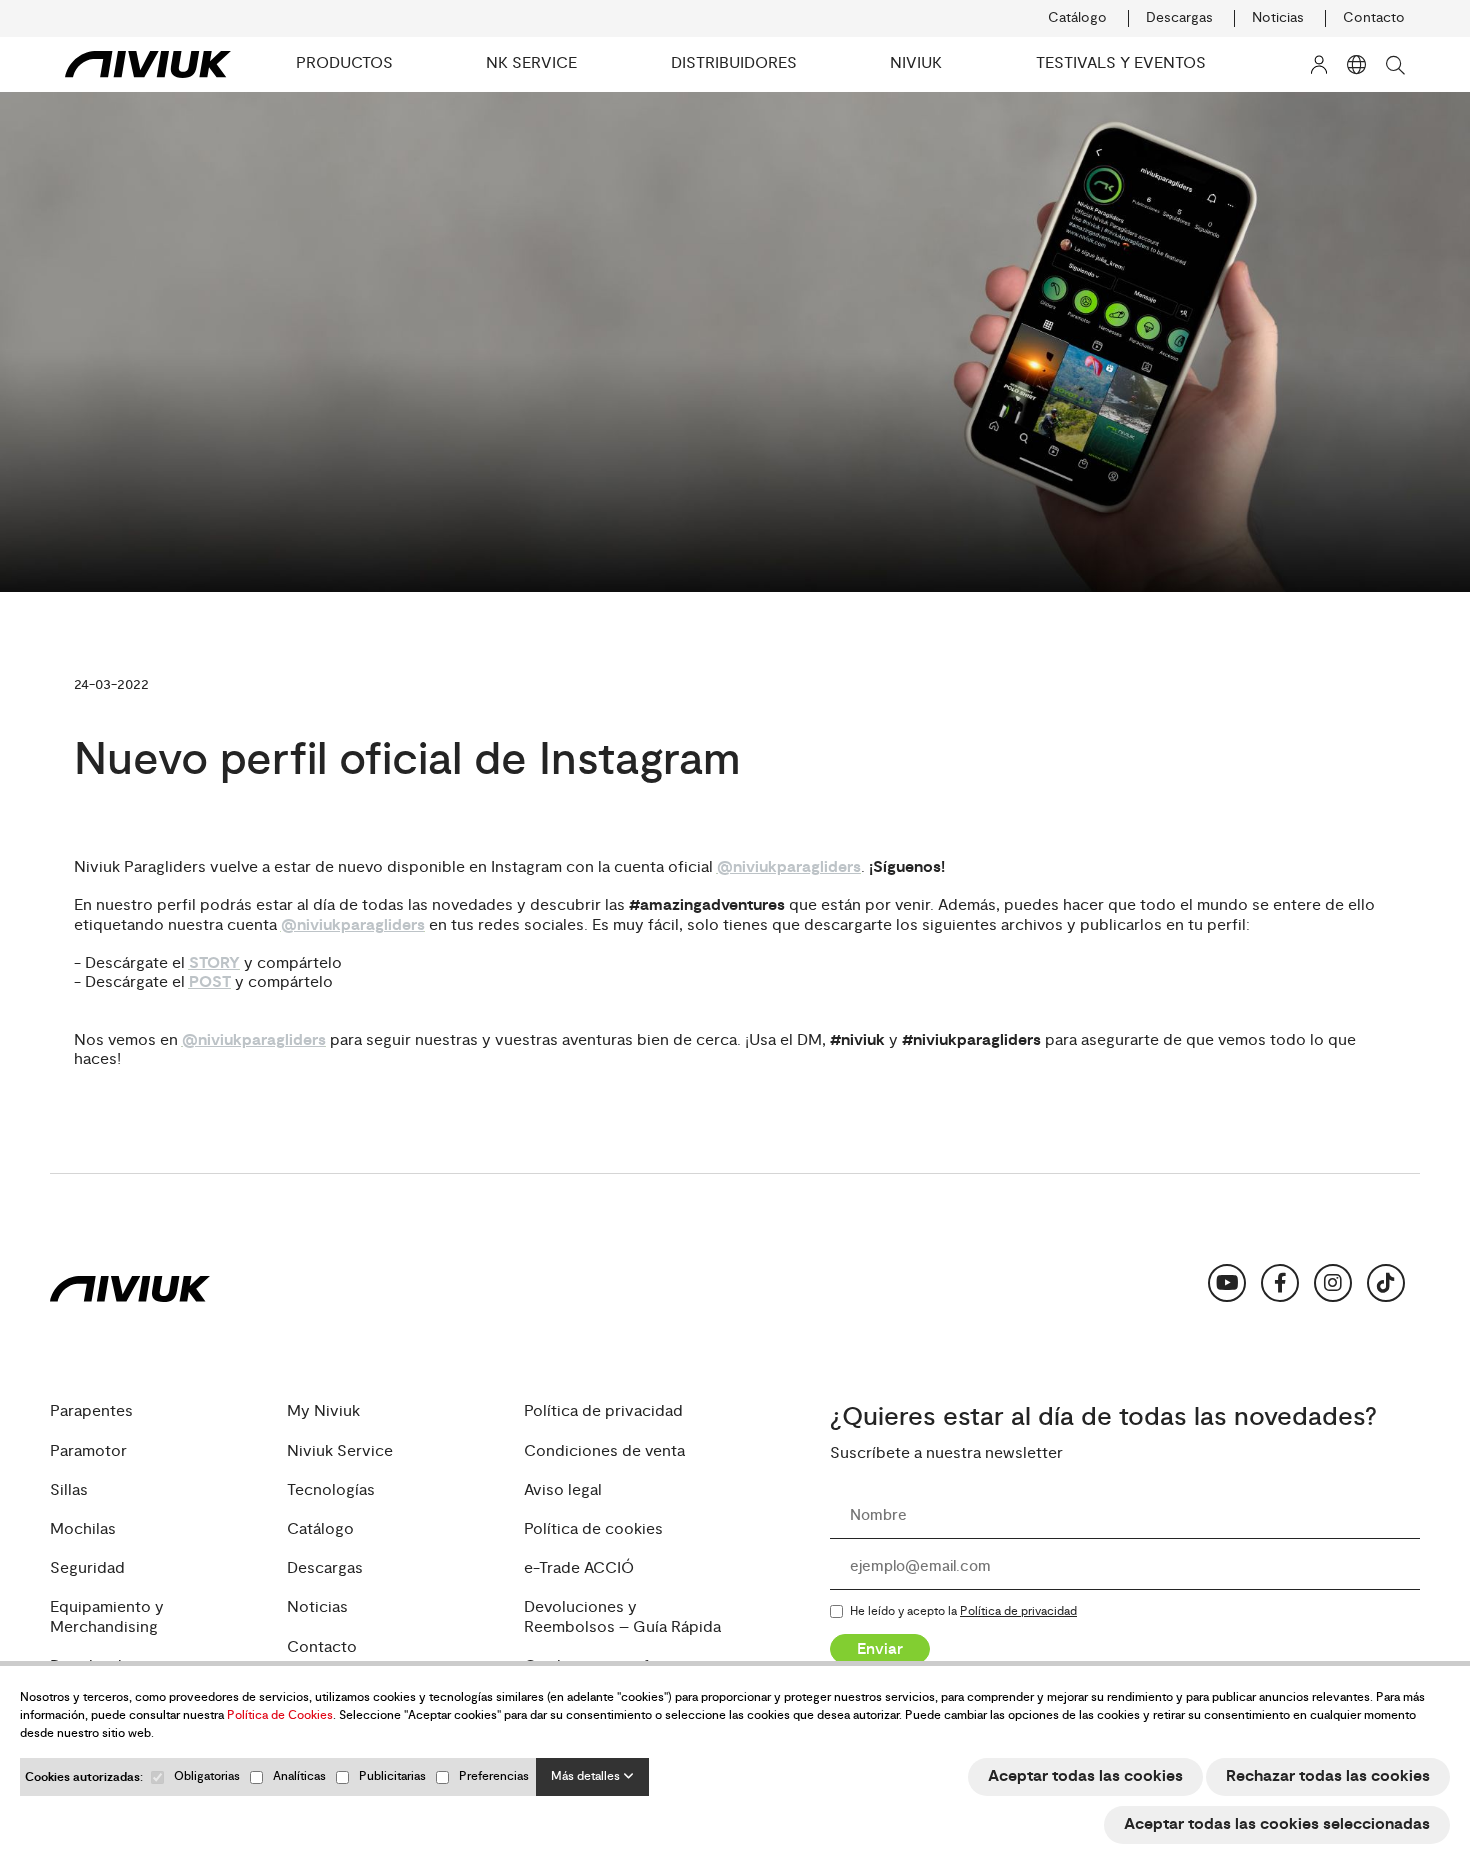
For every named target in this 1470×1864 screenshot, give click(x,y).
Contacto (1374, 18)
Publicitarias (392, 1776)
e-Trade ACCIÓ (579, 1568)
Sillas (69, 1490)
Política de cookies (593, 1529)
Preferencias (494, 1776)
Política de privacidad (603, 1411)
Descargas (1179, 18)
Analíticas (299, 1776)
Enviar (880, 1648)
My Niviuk (323, 1411)
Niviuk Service (340, 1450)
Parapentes (91, 1411)
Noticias (1278, 18)
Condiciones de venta (604, 1450)
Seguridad (87, 1568)
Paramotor (88, 1450)
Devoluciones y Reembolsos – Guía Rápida (622, 1617)
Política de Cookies (280, 1715)
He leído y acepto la (963, 1612)
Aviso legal (563, 1490)
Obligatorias (207, 1776)
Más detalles (587, 1776)
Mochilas (83, 1529)
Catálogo (1077, 18)
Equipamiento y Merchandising (107, 1617)
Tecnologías (331, 1490)
